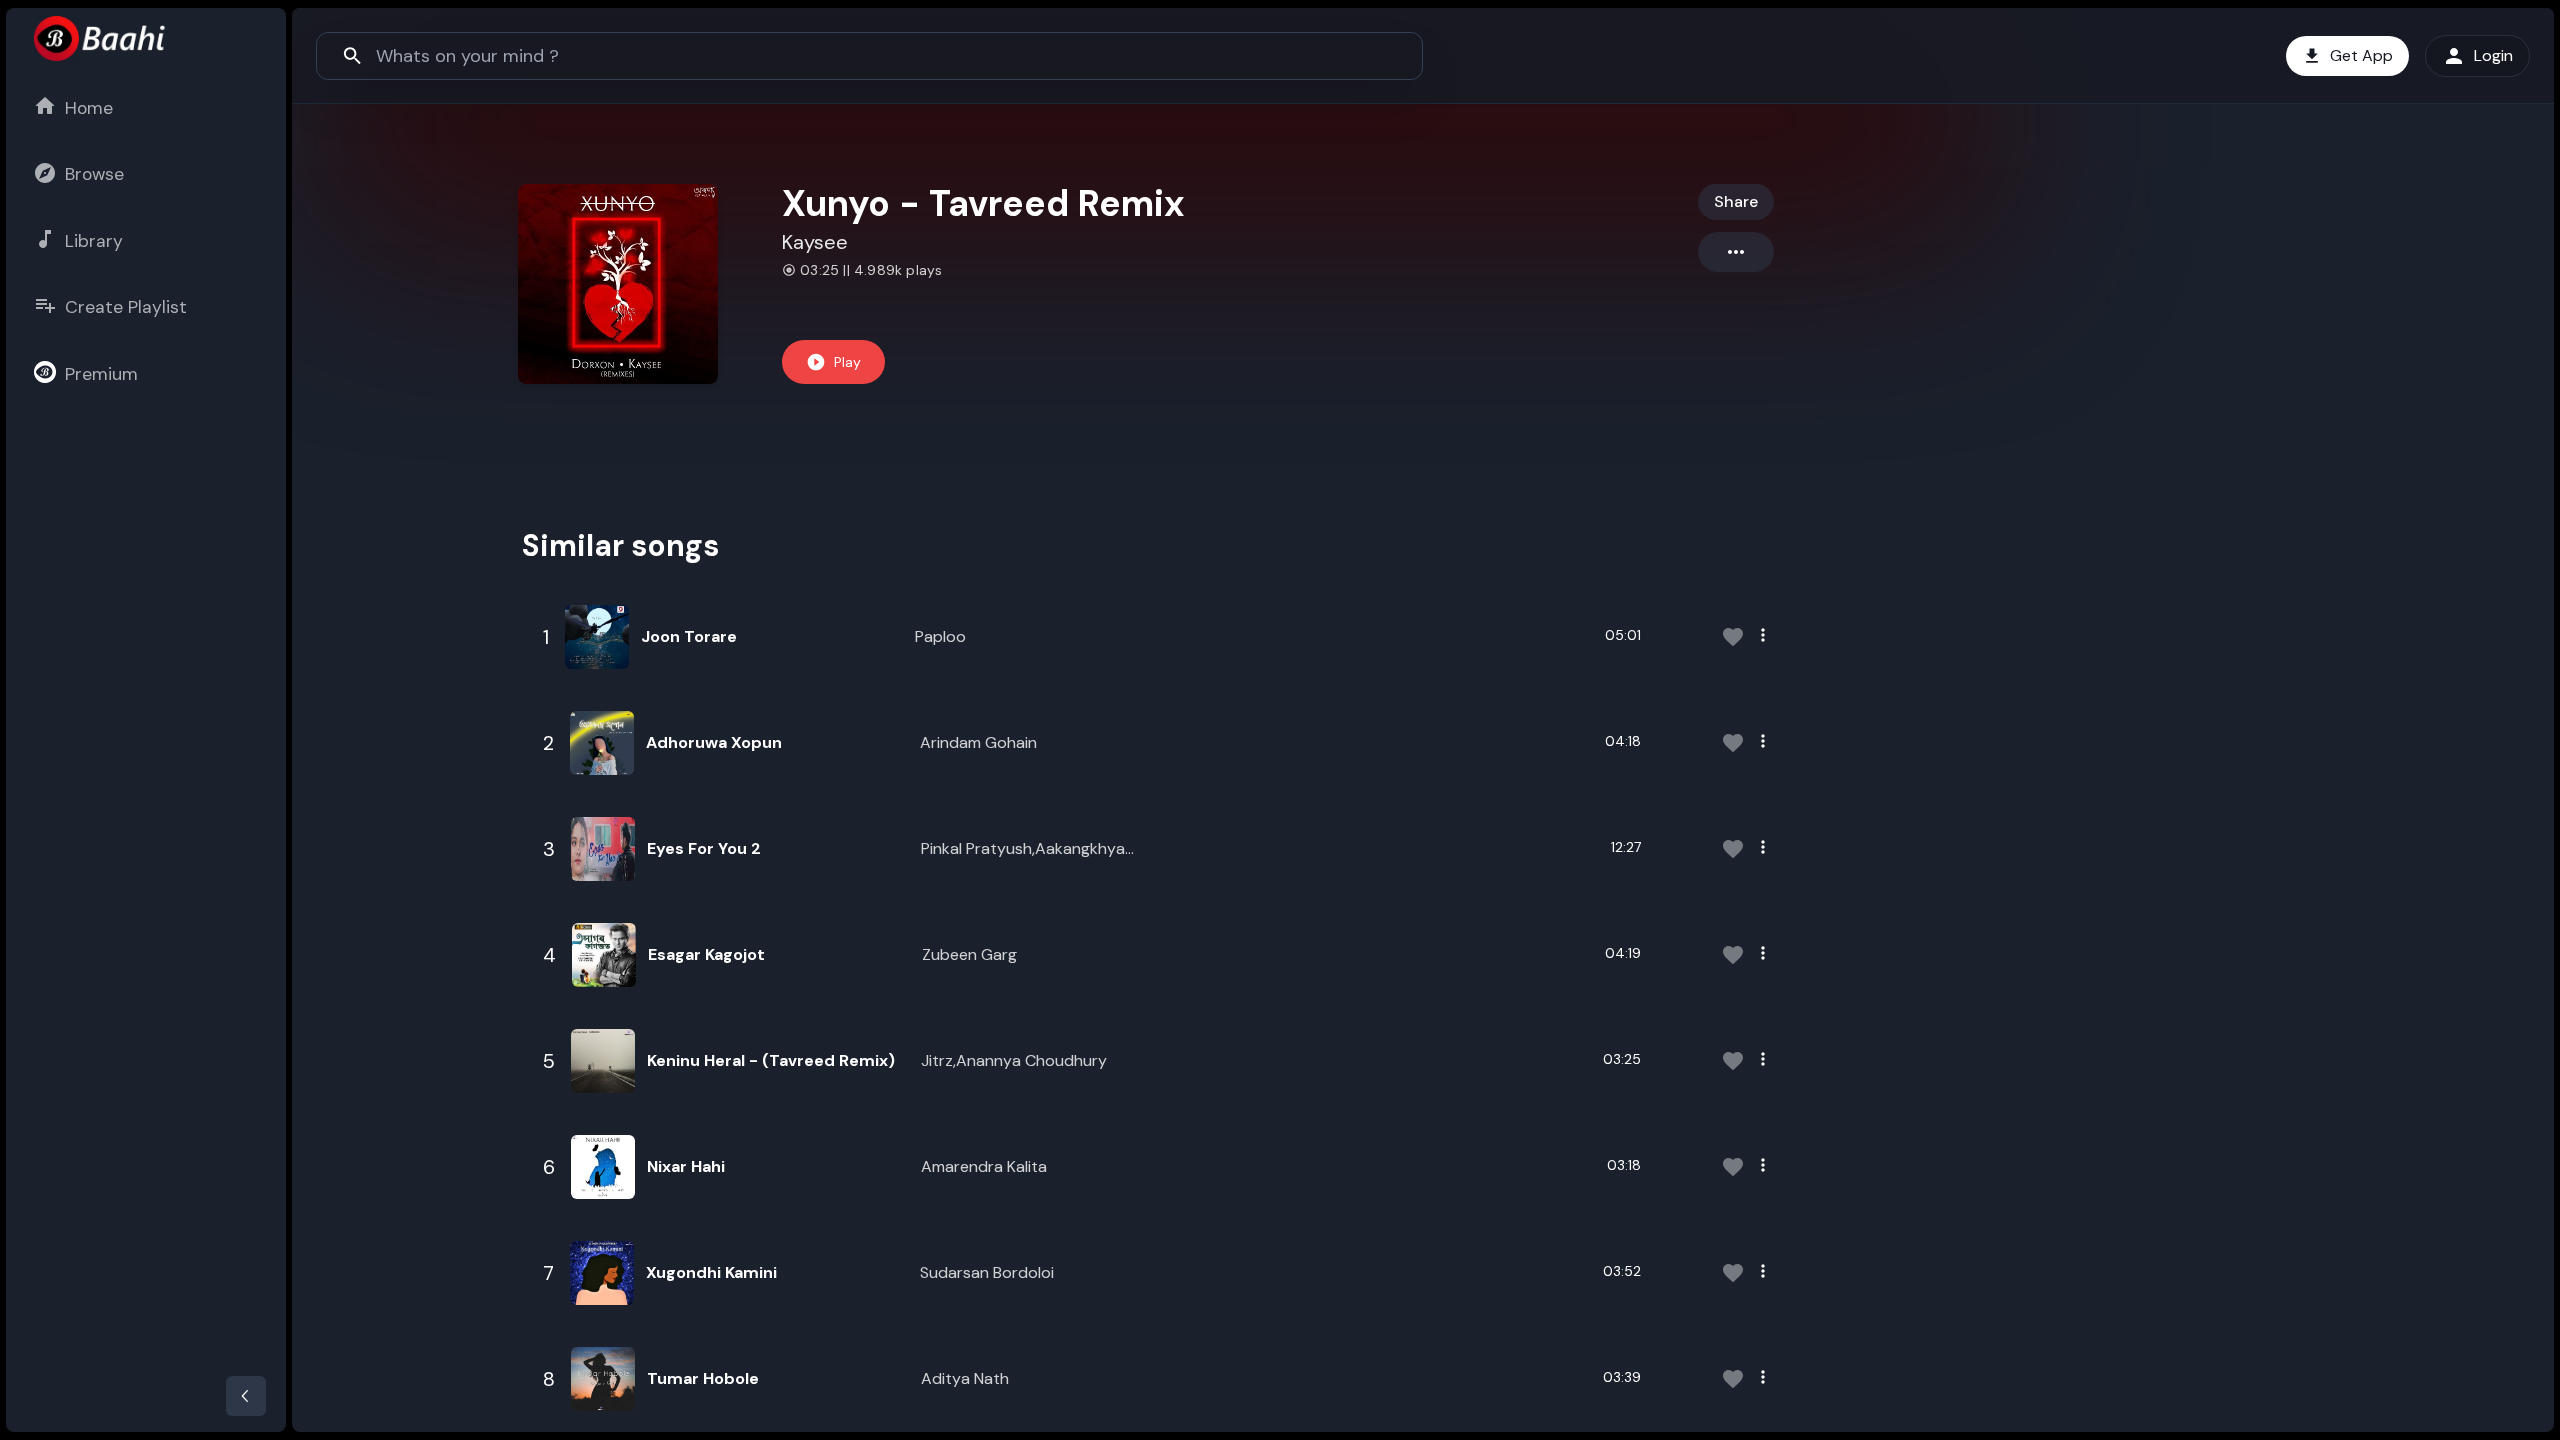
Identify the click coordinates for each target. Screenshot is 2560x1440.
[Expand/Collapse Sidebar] (246, 1396)
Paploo (940, 636)
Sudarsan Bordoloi (987, 1272)
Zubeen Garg (969, 954)
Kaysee (815, 242)
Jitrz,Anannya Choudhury (1014, 1060)
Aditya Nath (965, 1378)
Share (1736, 201)
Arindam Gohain (978, 742)
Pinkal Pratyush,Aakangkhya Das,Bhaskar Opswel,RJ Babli (1023, 849)
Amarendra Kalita (984, 1166)
